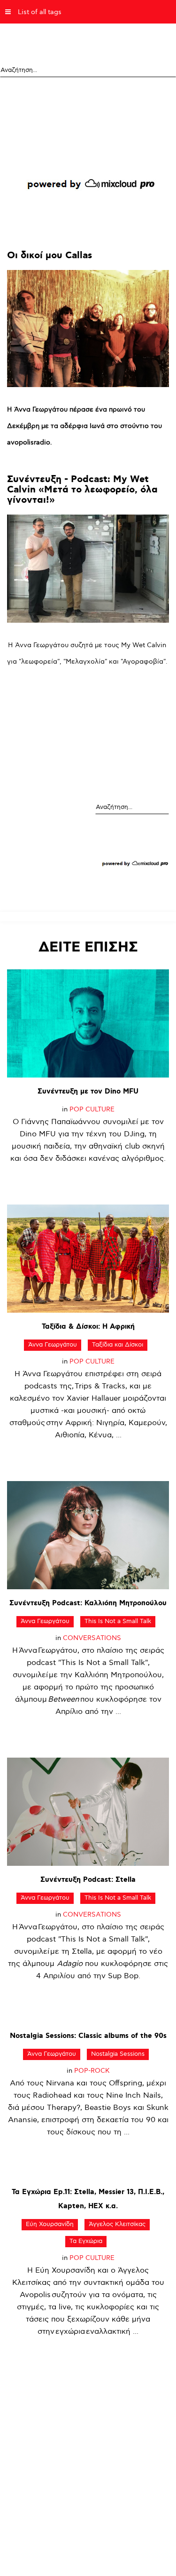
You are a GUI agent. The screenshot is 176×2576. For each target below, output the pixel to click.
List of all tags (40, 12)
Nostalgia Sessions (118, 2054)
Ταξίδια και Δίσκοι (118, 1345)
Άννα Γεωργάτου (53, 1345)
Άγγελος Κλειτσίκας (117, 2224)
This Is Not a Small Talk (118, 1621)
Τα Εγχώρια (86, 2241)
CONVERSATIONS (92, 1638)
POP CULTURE (92, 1109)
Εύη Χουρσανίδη (50, 2224)
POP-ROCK (92, 2071)
